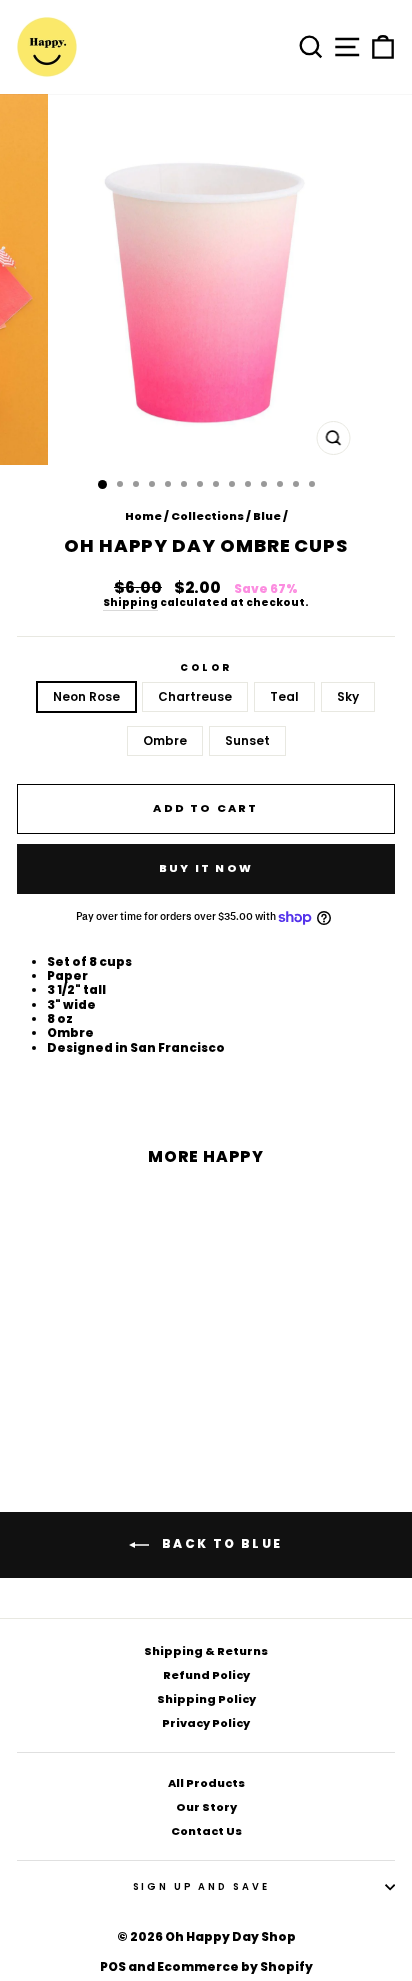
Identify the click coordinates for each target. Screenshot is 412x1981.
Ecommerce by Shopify (235, 1966)
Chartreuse (195, 696)
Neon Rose (86, 696)
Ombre (165, 740)
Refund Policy (206, 1675)
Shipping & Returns (206, 1651)
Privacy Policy (206, 1723)
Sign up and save (201, 1886)
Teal (284, 696)
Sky (348, 696)
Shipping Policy (206, 1699)
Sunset (247, 740)
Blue (267, 516)
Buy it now (206, 868)
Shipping (130, 603)
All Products (206, 1783)
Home (143, 516)
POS (113, 1966)
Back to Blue (219, 1543)
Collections (207, 516)
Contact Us (206, 1831)
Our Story (206, 1807)
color (205, 667)
